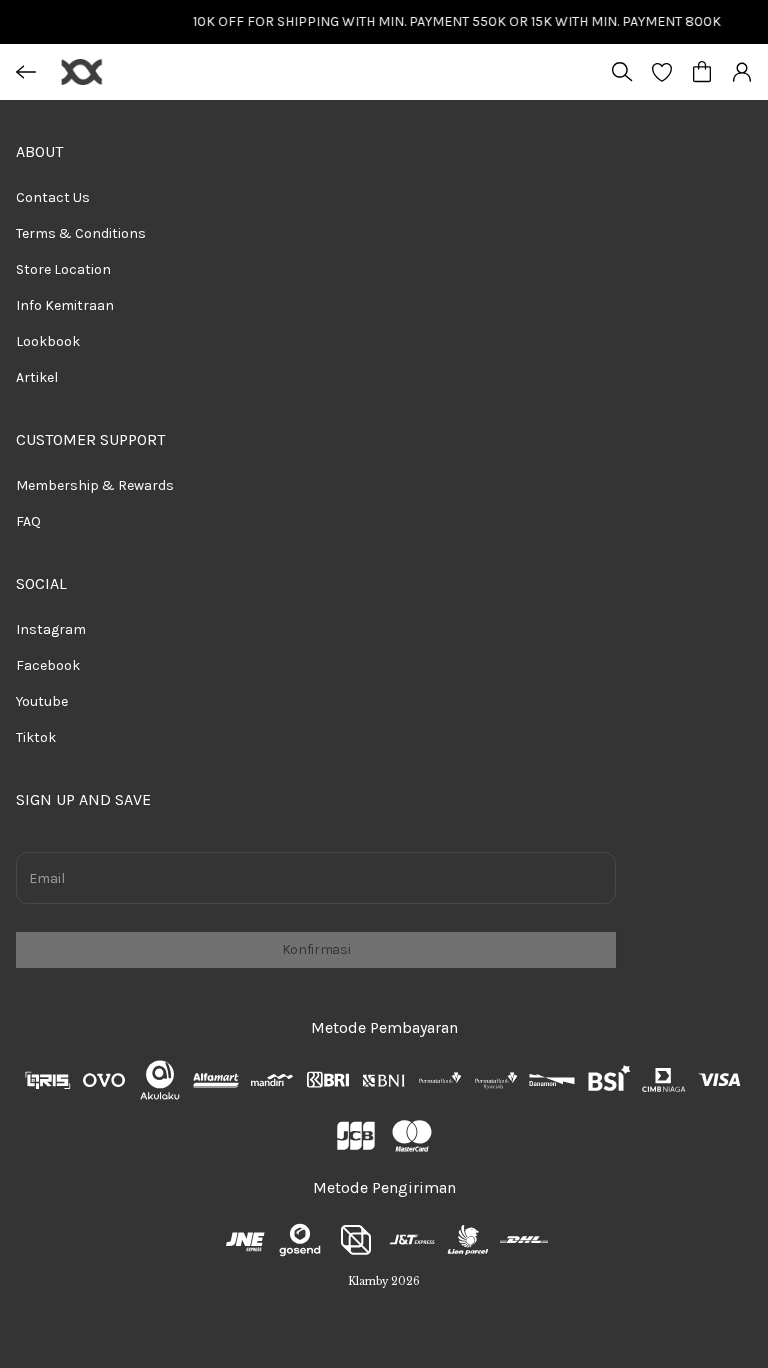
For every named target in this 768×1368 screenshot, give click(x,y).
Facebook (48, 665)
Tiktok (36, 737)
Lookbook (48, 341)
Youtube (42, 701)
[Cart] (702, 72)
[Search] (622, 72)
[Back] (26, 72)
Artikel (37, 377)
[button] (662, 72)
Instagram (51, 629)
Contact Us (53, 197)
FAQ (28, 521)
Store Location (63, 269)
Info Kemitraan (65, 305)
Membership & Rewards (95, 485)
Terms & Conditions (81, 233)
